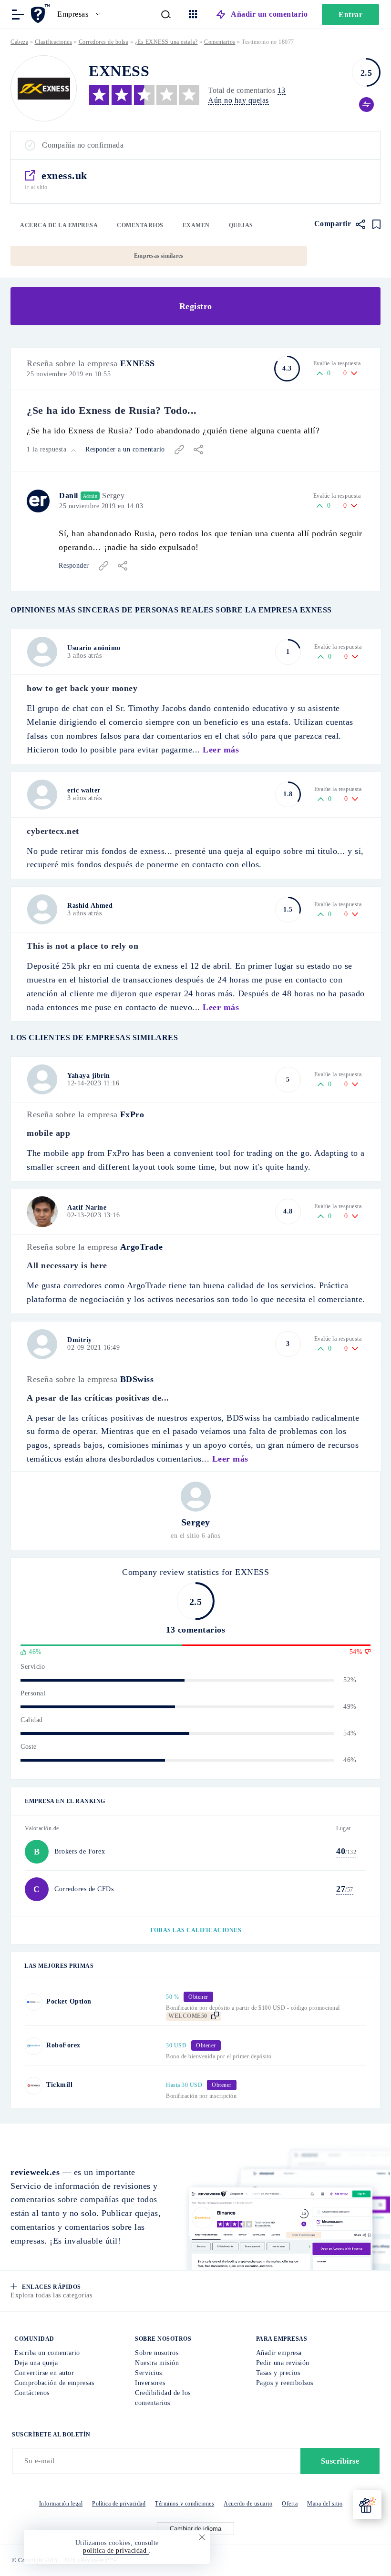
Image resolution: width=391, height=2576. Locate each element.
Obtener (97, 1349)
